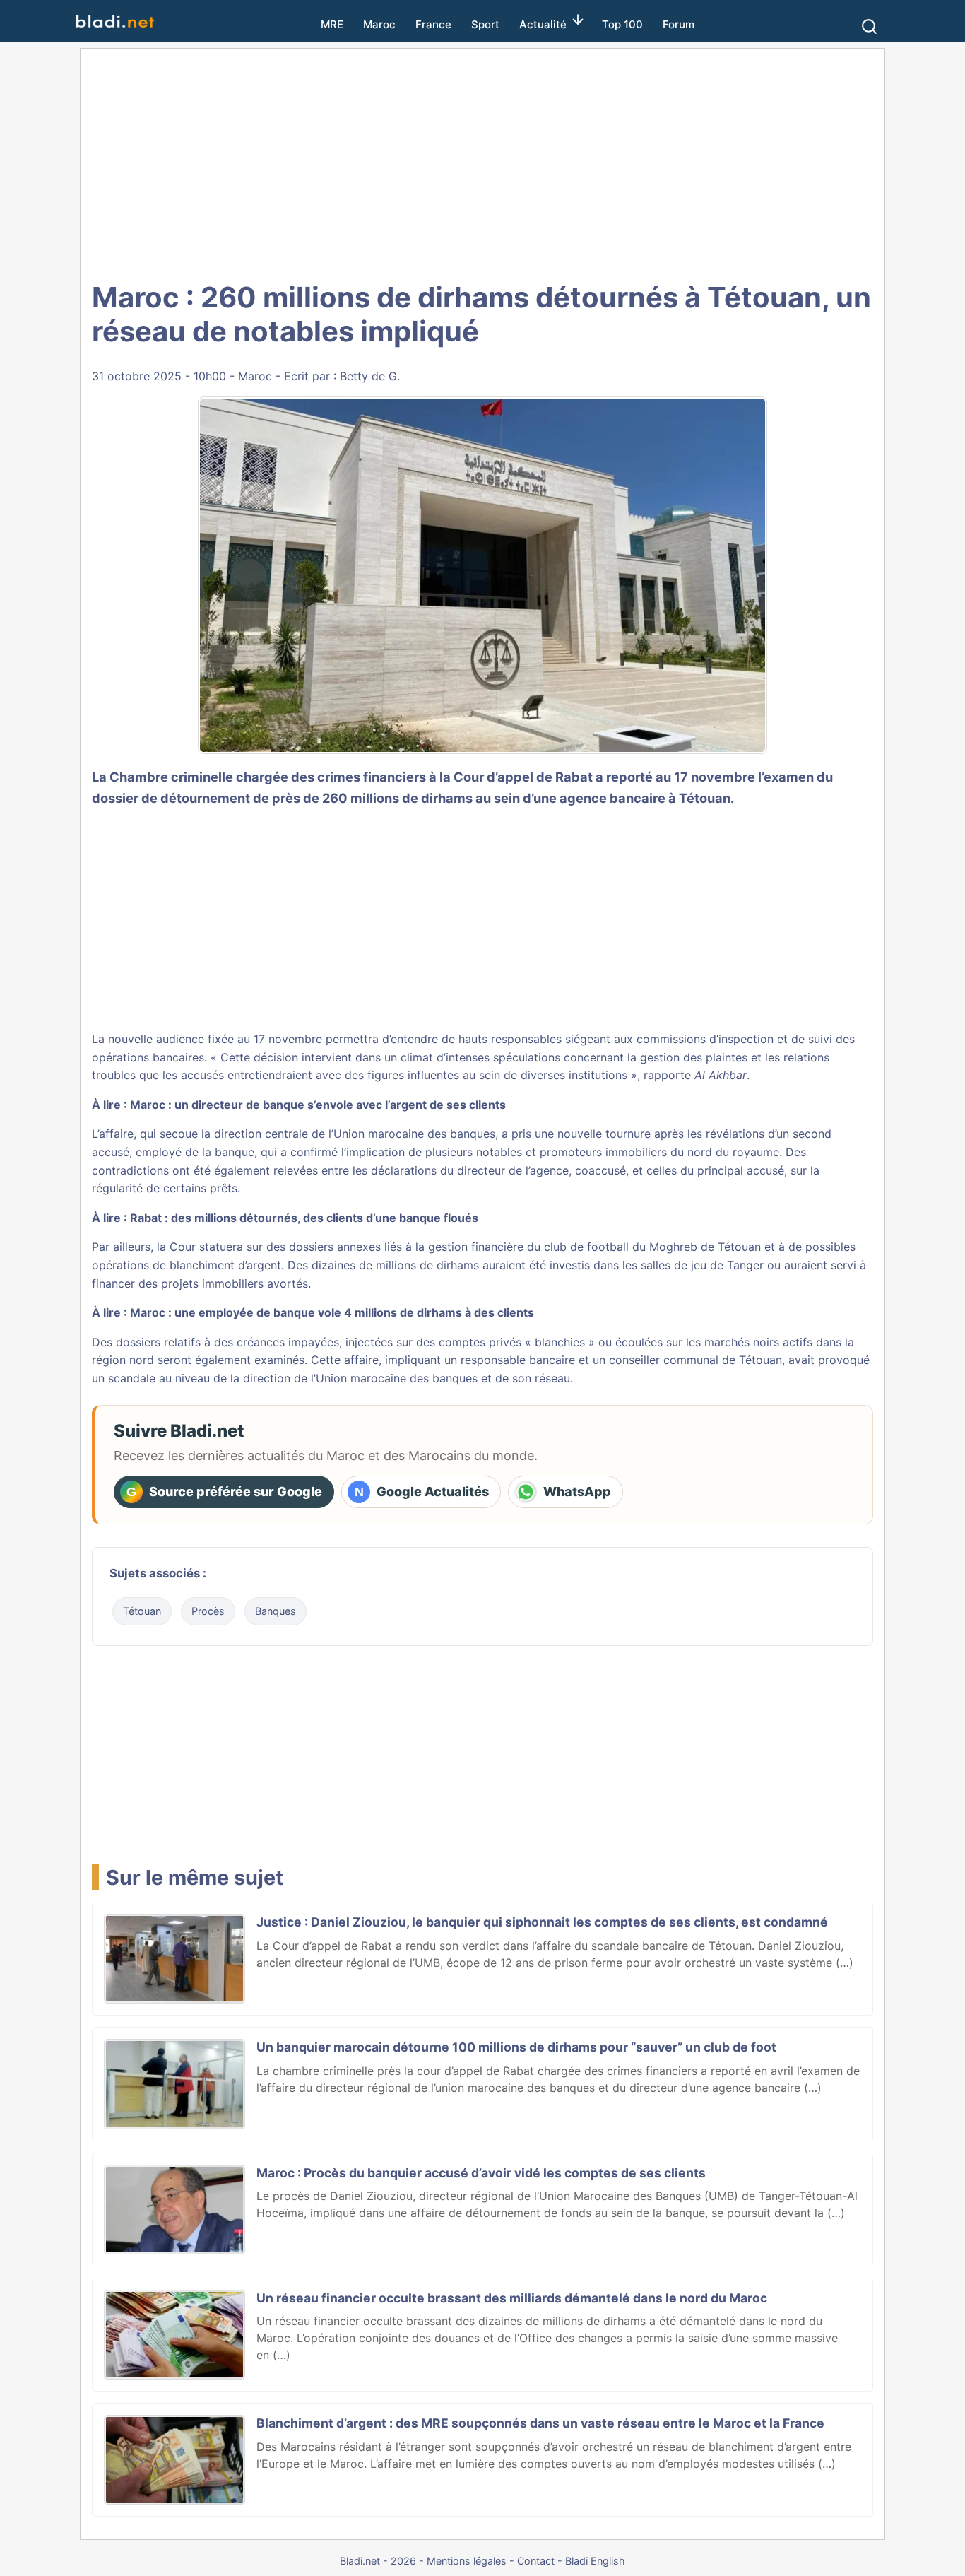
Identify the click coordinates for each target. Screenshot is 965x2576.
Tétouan (142, 1611)
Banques (276, 1611)
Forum (679, 24)
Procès (208, 1611)
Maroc (379, 24)
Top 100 (622, 24)
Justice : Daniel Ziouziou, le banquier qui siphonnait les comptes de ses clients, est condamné (542, 1922)
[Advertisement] (482, 163)
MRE (332, 24)
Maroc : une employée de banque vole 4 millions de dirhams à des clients (332, 1312)
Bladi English (595, 2561)
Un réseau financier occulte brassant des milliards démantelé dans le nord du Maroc (512, 2298)
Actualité (543, 24)
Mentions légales (467, 2561)
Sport (485, 24)
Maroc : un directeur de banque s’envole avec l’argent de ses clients (318, 1105)
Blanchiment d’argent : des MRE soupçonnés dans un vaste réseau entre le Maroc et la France (540, 2423)
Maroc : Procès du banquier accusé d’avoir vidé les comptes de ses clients (481, 2173)
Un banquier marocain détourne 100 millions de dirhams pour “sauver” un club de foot (516, 2047)
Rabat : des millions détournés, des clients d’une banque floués (304, 1218)
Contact (536, 2561)
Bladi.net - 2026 (378, 2561)
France (433, 24)
